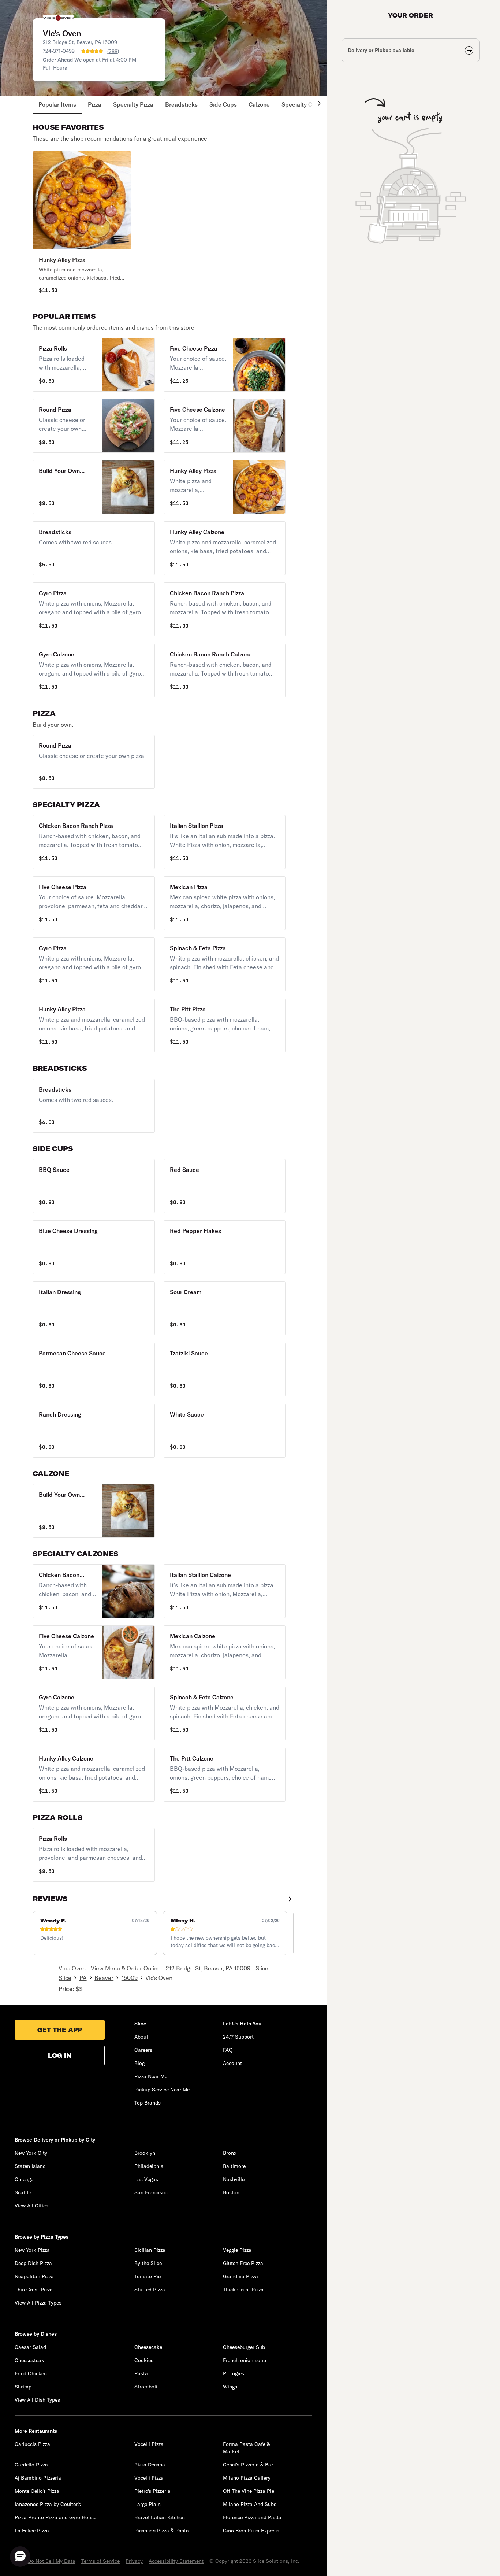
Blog (139, 2063)
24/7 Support (238, 2037)
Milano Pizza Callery (247, 2478)
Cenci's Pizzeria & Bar (248, 2465)
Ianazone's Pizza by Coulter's (48, 2504)
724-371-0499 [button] (59, 51)
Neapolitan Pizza (34, 2276)
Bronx (230, 2153)
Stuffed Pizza (150, 2290)
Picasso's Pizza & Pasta (162, 2531)
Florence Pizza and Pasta (252, 2517)
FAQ (228, 2050)
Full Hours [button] (55, 68)
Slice (65, 1978)
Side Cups (223, 104)
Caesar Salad (30, 2347)
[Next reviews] (290, 1899)
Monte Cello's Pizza (37, 2491)
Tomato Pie (148, 2276)
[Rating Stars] (92, 51)
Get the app (60, 2030)
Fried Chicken (31, 2373)
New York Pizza (32, 2250)
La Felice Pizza (32, 2531)
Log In (60, 2055)
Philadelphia (149, 2166)
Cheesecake (148, 2347)
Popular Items (57, 104)
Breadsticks (181, 104)
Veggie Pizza (237, 2250)
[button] (82, 226)
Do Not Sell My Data (51, 2561)
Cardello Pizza (31, 2465)
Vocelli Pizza (149, 2444)
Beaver (104, 1978)
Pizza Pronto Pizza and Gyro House (55, 2517)
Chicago (24, 2179)
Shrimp (23, 2387)
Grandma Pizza (240, 2276)
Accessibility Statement (176, 2561)
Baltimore (234, 2166)
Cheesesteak (29, 2360)
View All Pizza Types (38, 2303)
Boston (231, 2192)
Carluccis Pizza (32, 2444)
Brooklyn (145, 2153)
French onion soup (245, 2360)
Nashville (234, 2179)
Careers (143, 2050)
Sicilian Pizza (150, 2250)
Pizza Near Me (151, 2076)
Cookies (144, 2360)
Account (232, 2063)
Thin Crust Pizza (34, 2290)
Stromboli (146, 2387)
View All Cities (31, 2206)
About (141, 2037)
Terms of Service (100, 2561)
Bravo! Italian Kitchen (160, 2517)
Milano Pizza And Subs (250, 2504)
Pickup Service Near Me (162, 2090)
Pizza (95, 104)
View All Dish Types (37, 2400)
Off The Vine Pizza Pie (249, 2491)
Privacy (134, 2561)
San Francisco (151, 2192)
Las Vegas (146, 2179)
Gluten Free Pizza (243, 2263)
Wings (230, 2387)
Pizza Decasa (150, 2465)
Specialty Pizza (133, 104)
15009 (130, 1978)
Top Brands (148, 2103)
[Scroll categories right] (316, 105)
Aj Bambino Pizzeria (38, 2478)
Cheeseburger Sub (244, 2347)
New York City (31, 2153)
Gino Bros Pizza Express (251, 2531)
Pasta (141, 2373)
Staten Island (30, 2166)
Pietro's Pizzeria (152, 2491)
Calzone (259, 104)
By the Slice (148, 2263)
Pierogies (234, 2373)
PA (83, 1978)
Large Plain (148, 2504)
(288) (113, 51)
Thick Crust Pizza (243, 2290)
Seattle (23, 2192)
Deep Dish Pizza (33, 2263)
